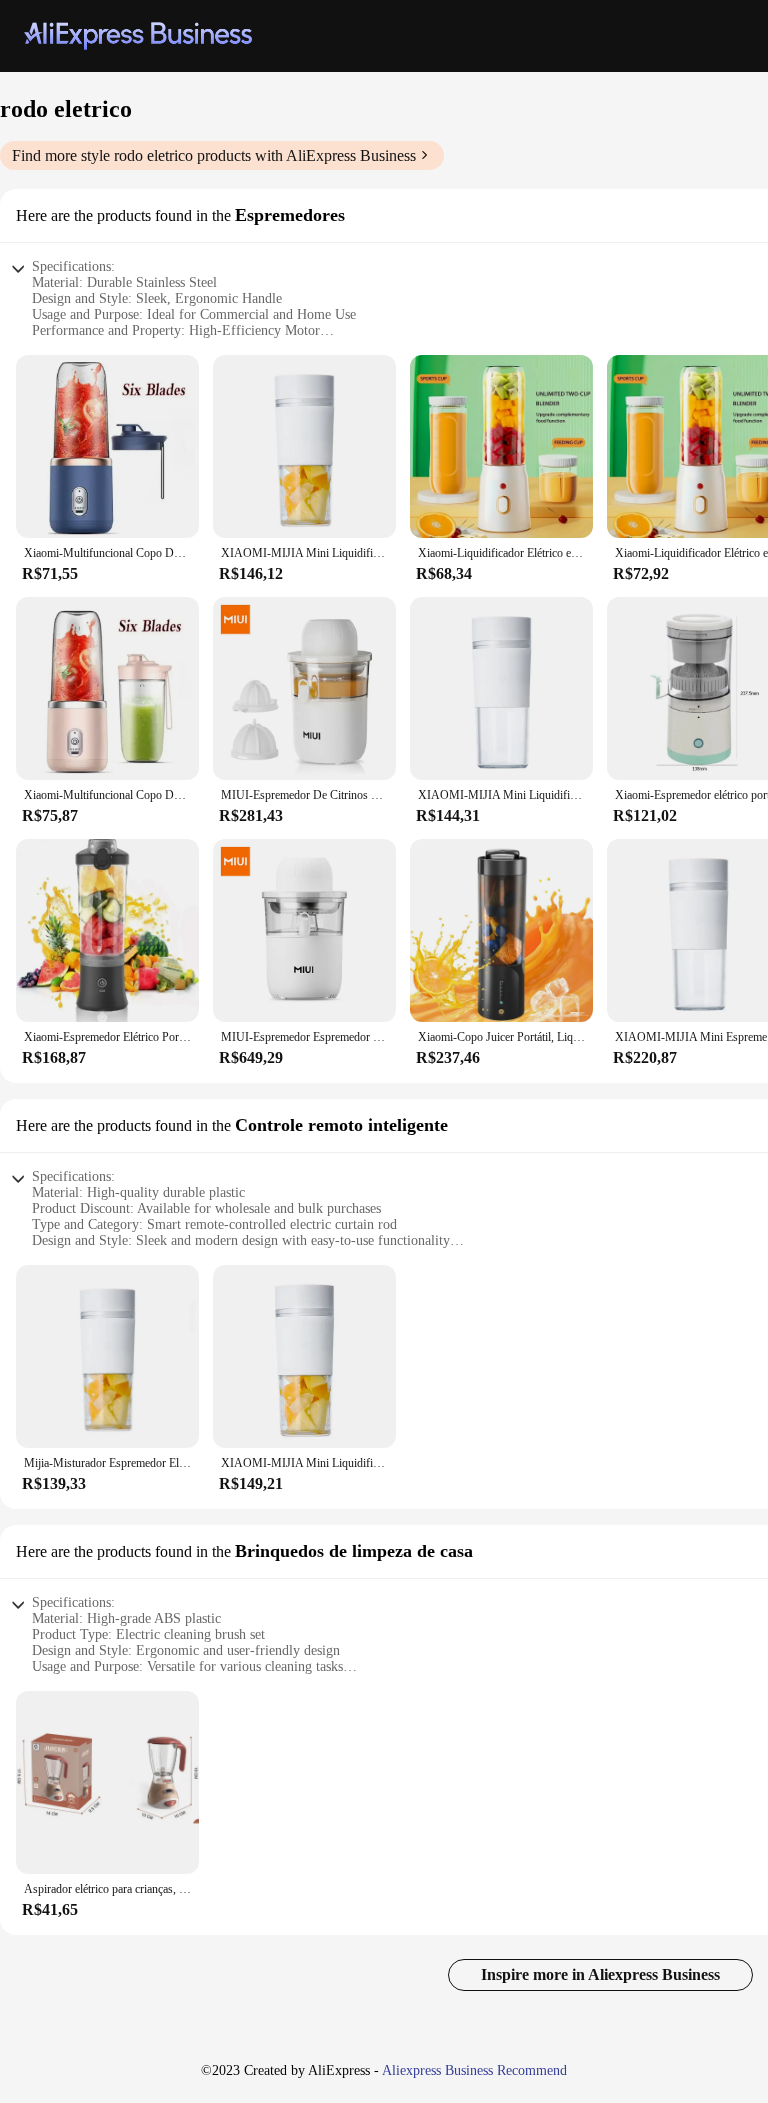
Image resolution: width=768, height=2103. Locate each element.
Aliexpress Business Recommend (474, 2070)
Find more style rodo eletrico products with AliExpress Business (214, 155)
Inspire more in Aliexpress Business (600, 1974)
